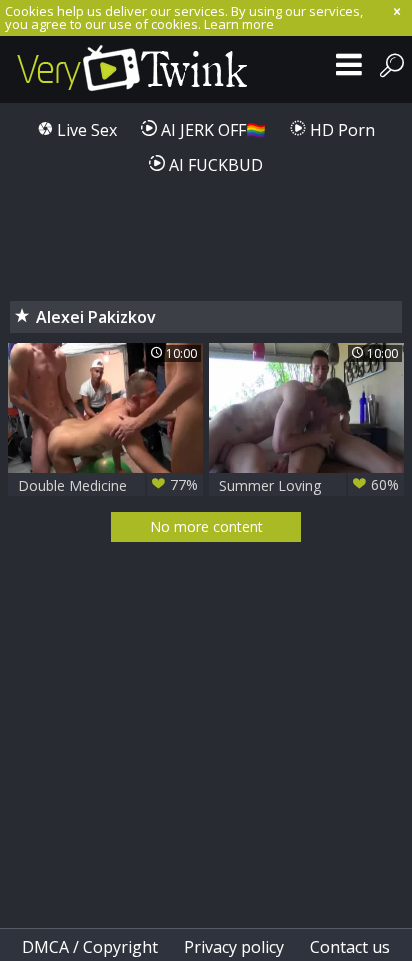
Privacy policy (234, 947)
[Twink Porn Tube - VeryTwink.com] (132, 69)
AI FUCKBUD (214, 165)
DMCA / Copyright (90, 947)
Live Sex (85, 130)
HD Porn (340, 130)
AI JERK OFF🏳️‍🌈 (211, 130)
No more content (206, 526)
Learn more (239, 24)
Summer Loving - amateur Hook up (309, 485)
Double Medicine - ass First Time (108, 485)
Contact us (350, 947)
